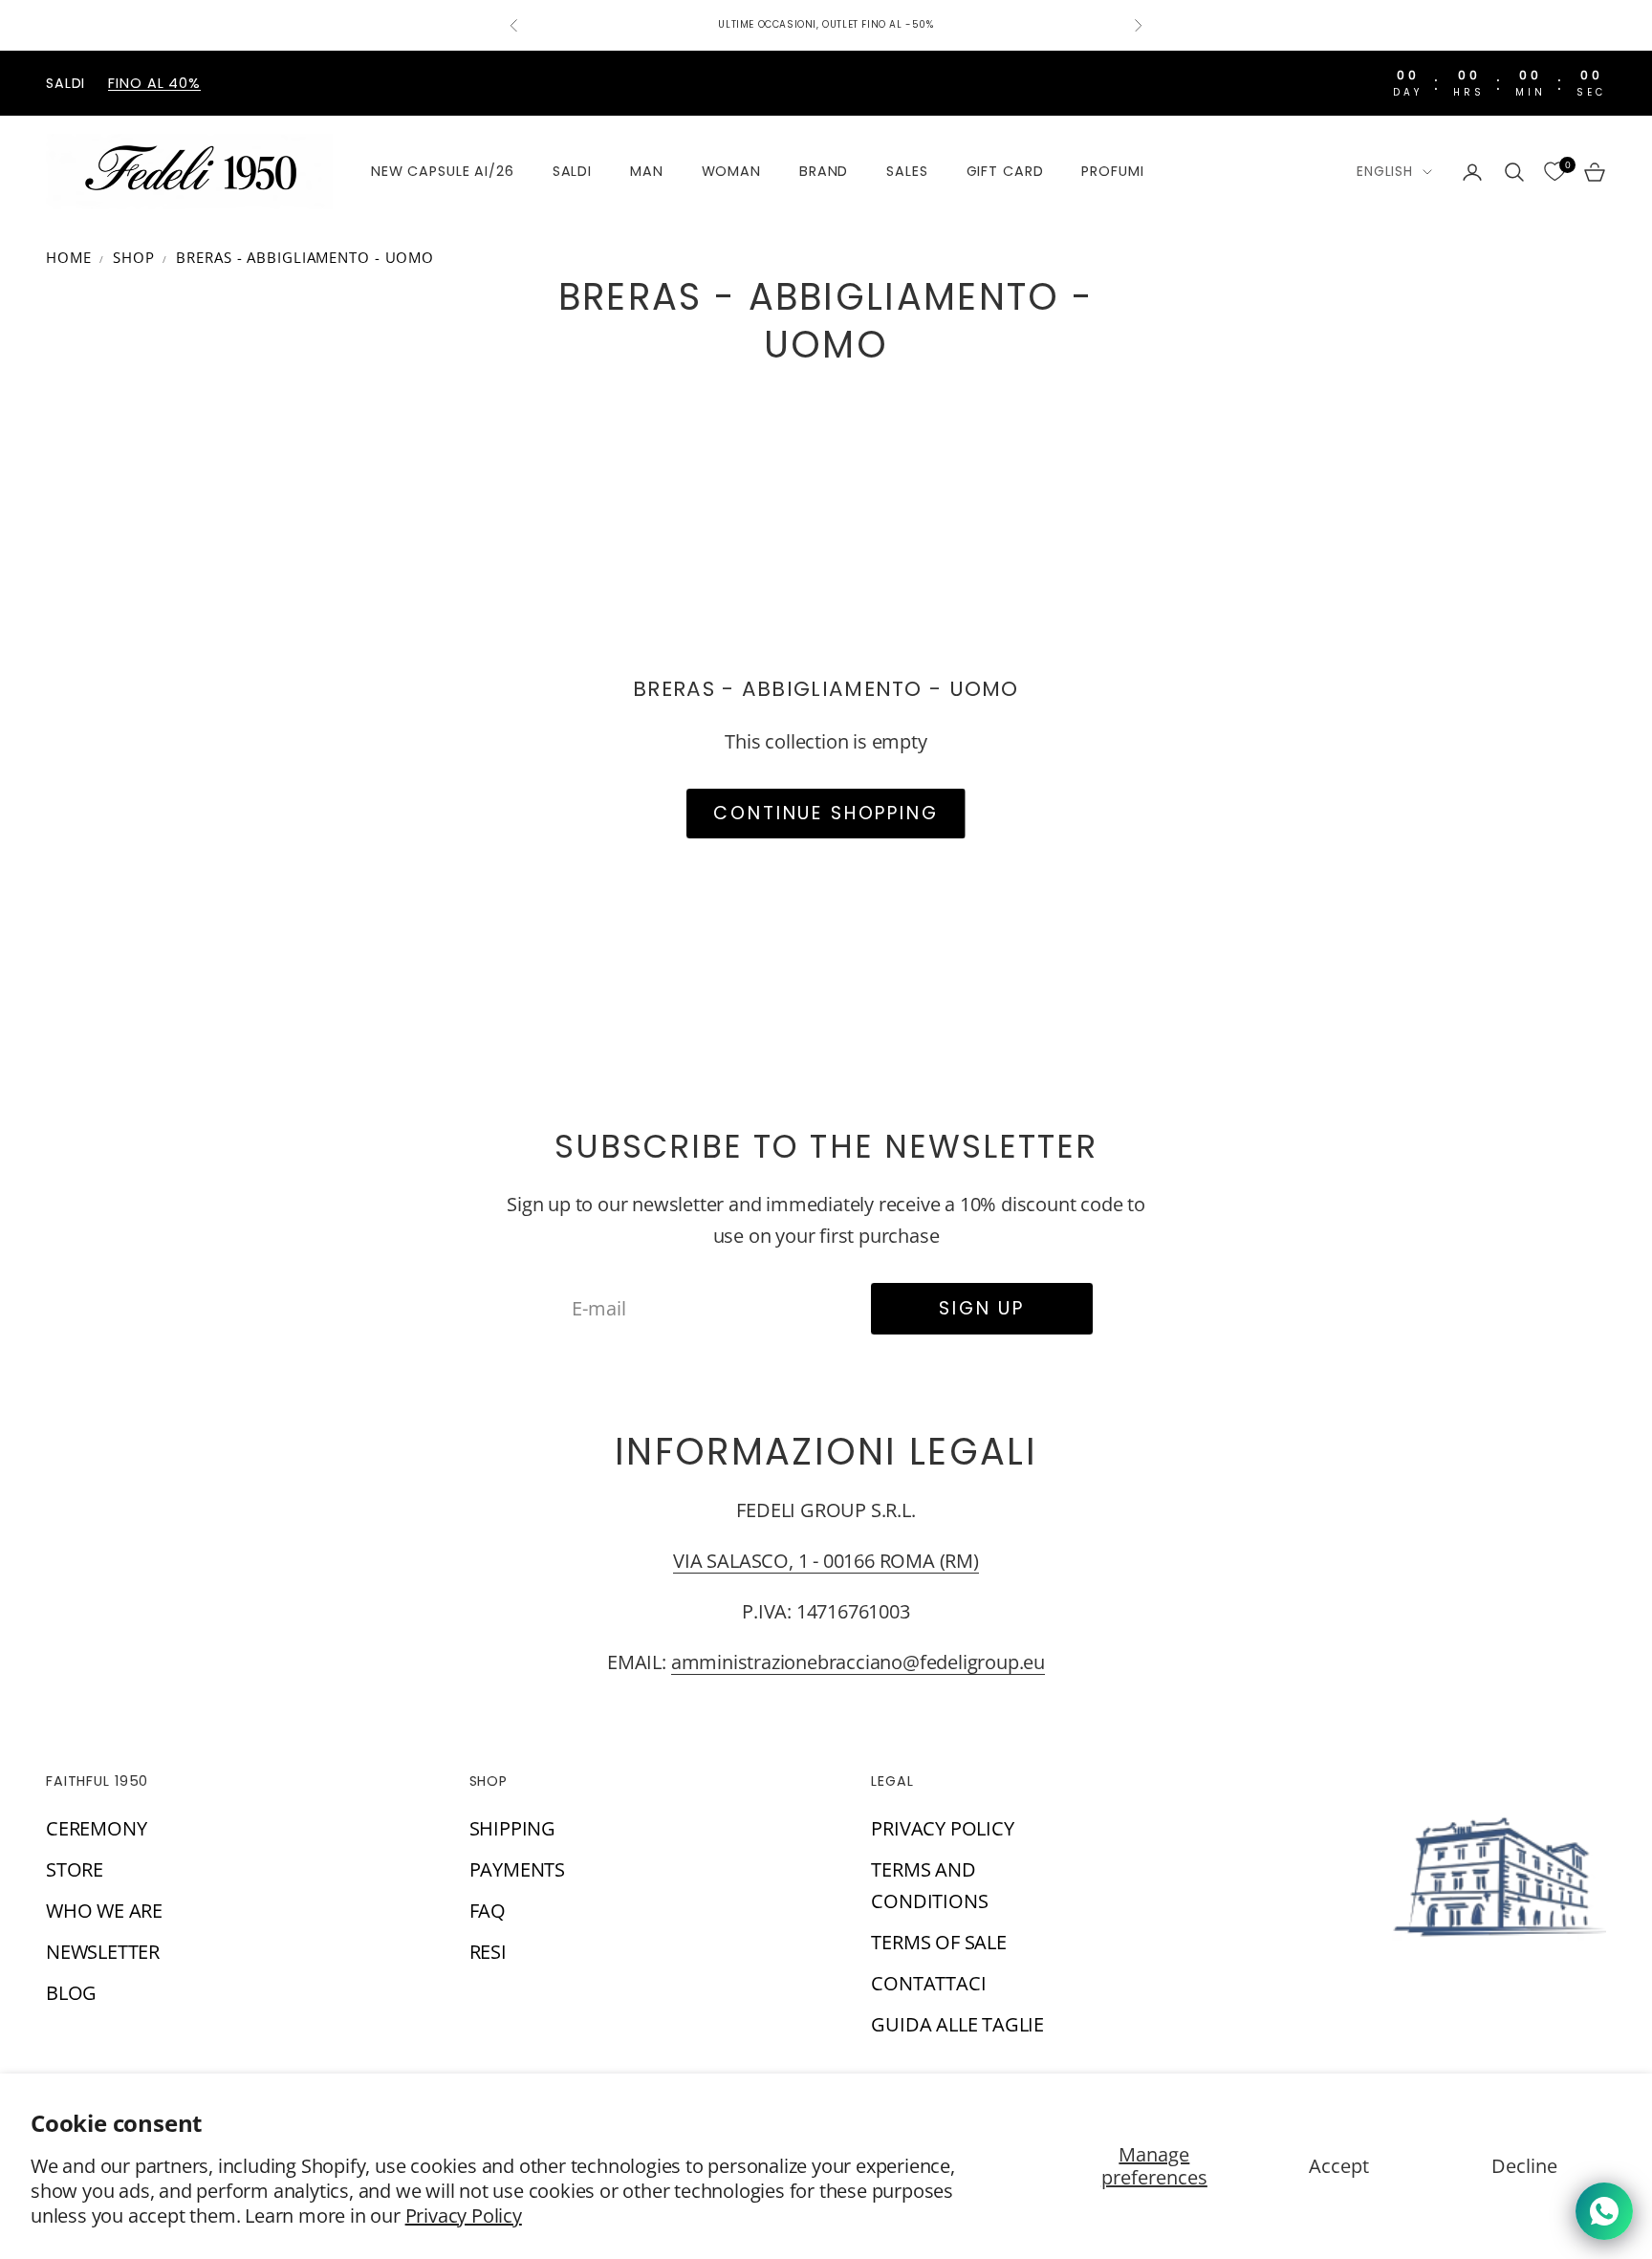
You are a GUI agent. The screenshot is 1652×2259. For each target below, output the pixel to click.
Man (647, 171)
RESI (488, 1952)
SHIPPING (512, 1828)
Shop (134, 257)
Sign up (982, 1308)
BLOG (71, 1993)
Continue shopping (826, 813)
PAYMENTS (517, 1869)
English (1385, 171)
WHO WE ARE (104, 1911)
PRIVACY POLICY (942, 1828)
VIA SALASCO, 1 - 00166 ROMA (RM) (826, 1561)
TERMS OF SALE (938, 1942)
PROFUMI (1112, 171)
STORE (75, 1869)
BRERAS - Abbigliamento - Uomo (305, 257)
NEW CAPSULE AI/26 (443, 171)
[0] (1554, 172)
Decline (1524, 2166)
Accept (1339, 2166)
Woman (731, 171)
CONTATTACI (928, 1983)
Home (69, 257)
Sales (907, 171)
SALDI (572, 171)
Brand (824, 171)
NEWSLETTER (103, 1952)
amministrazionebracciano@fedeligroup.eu (858, 1662)
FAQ (488, 1911)
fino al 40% (154, 83)
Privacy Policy (464, 2216)
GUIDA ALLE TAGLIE (957, 2024)
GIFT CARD (1005, 171)
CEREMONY (96, 1828)
